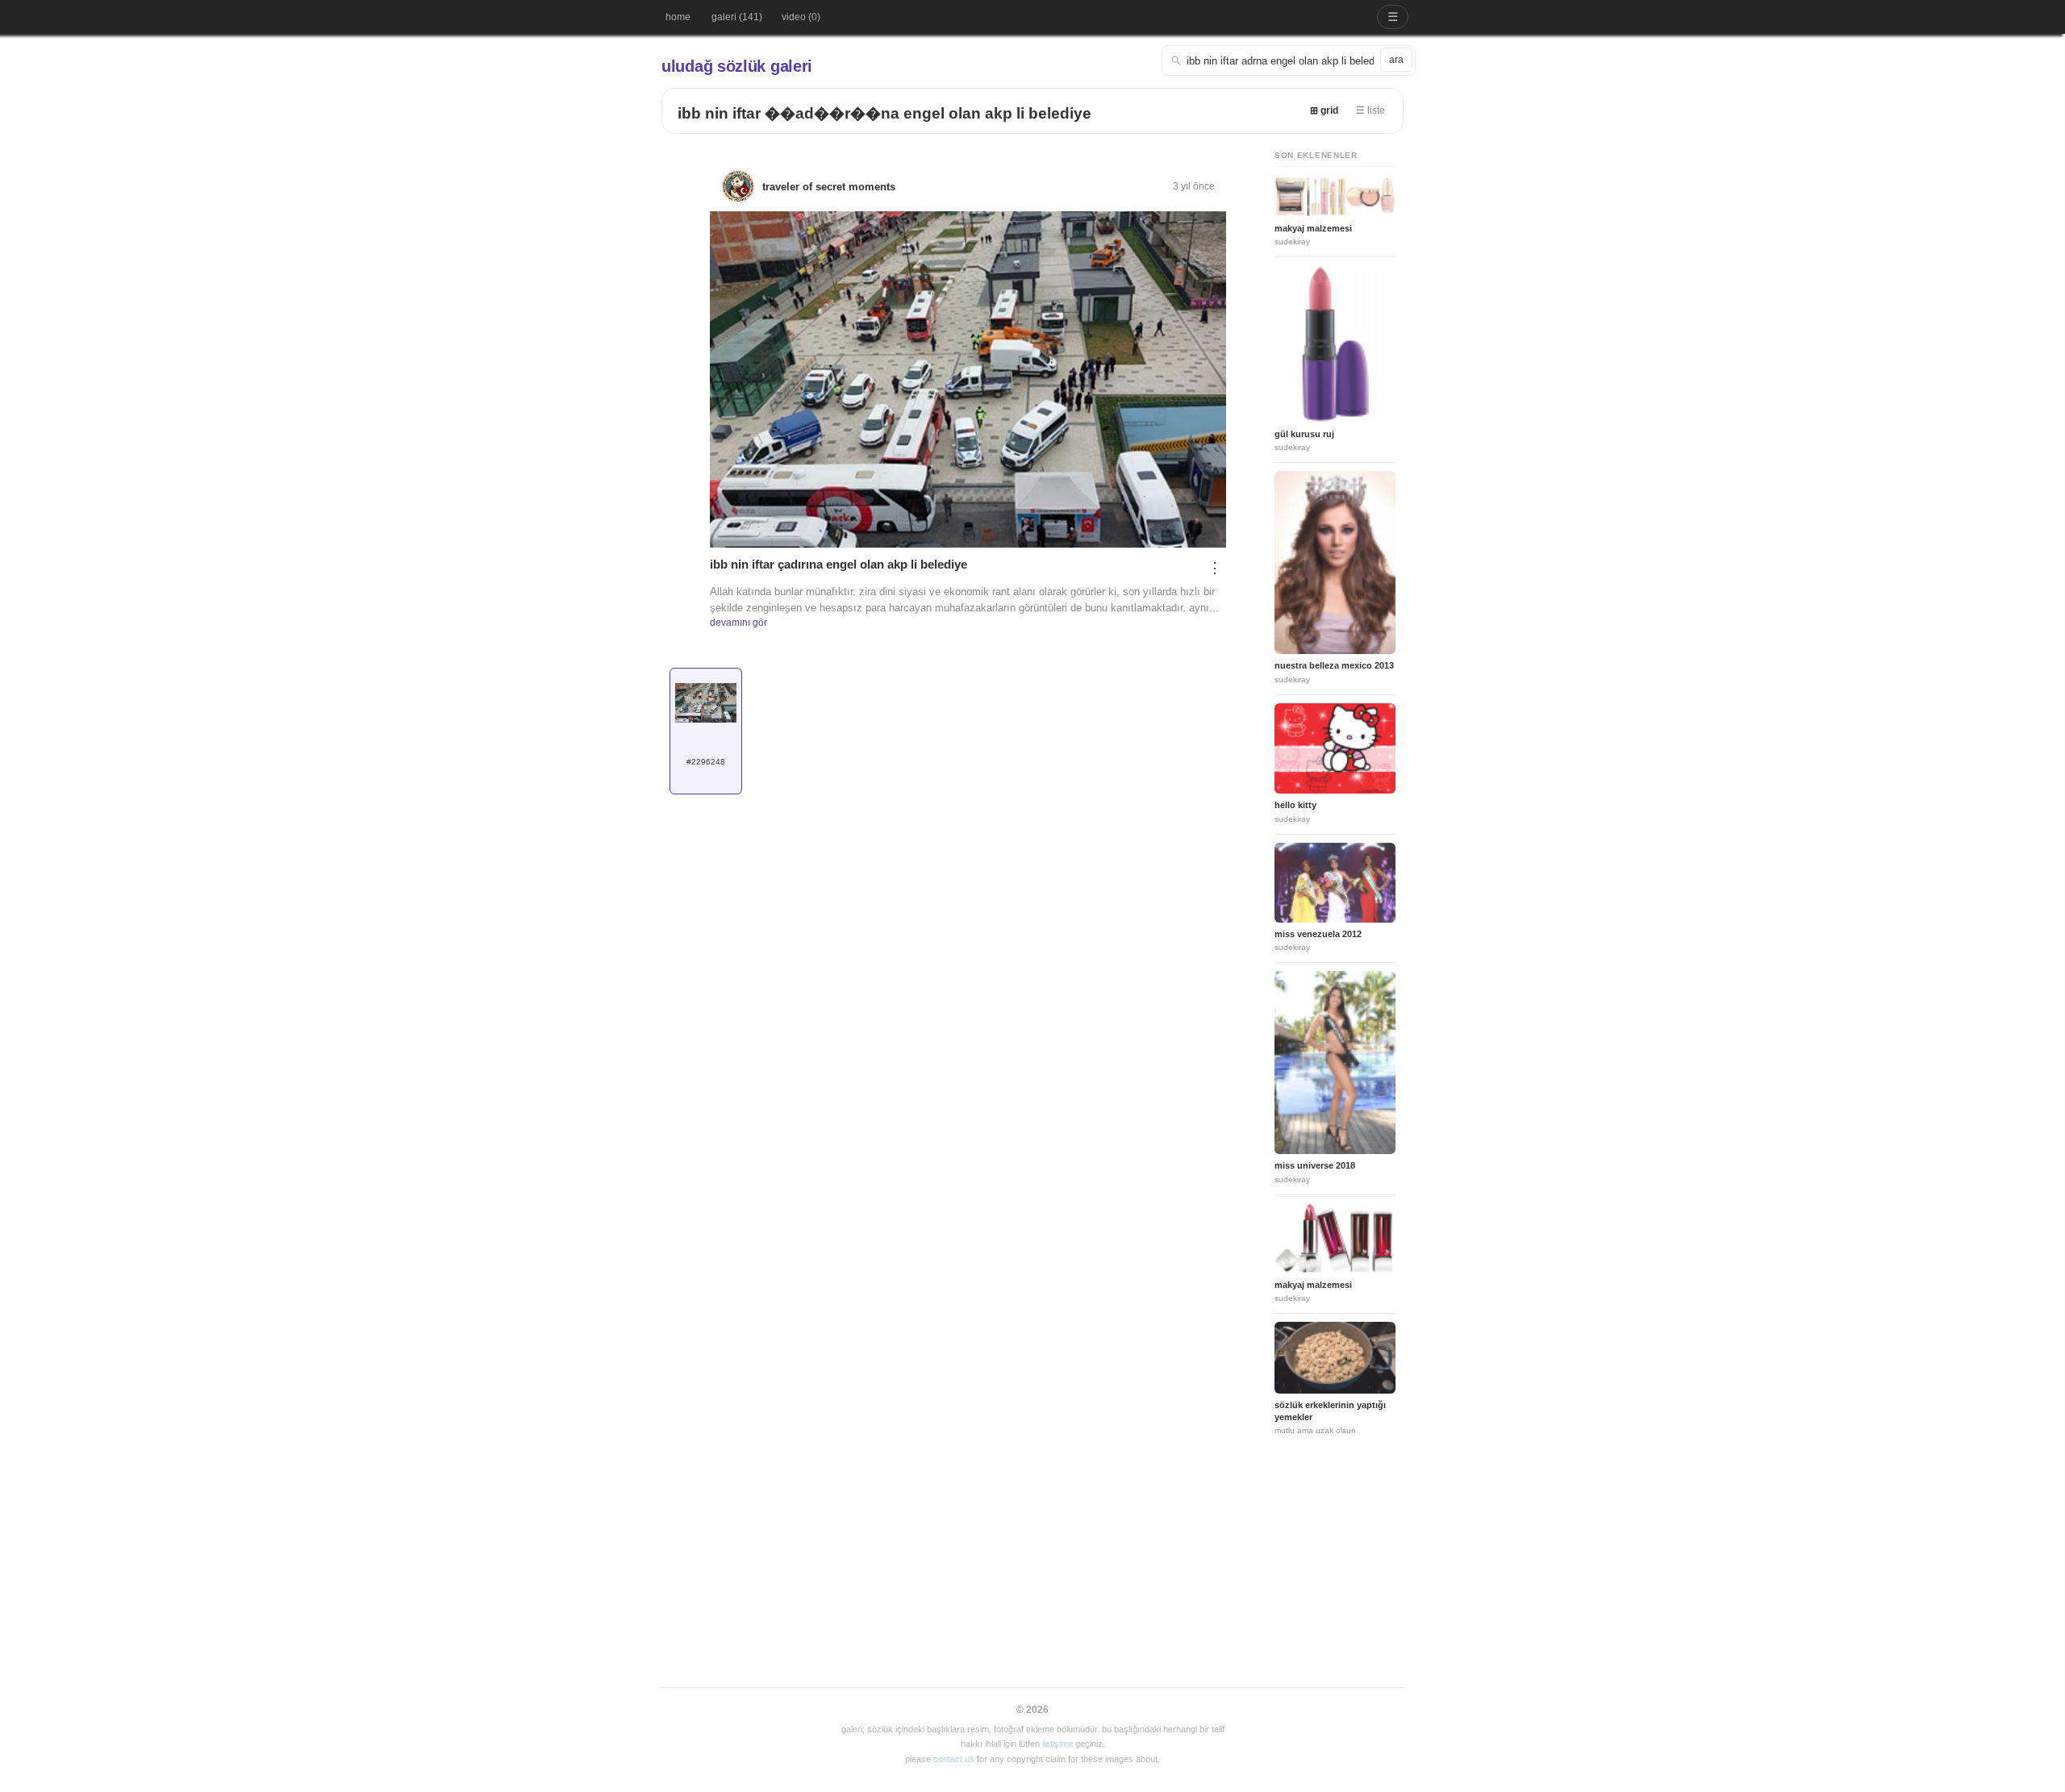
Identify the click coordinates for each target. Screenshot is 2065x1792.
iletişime (1058, 1744)
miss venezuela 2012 (1318, 934)
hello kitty (1295, 805)
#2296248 (706, 762)
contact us (954, 1759)
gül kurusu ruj (1304, 434)
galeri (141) (737, 17)
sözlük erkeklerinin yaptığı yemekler (1330, 1411)
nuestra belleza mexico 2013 (1334, 665)
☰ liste (1370, 110)
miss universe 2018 (1315, 1165)
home (678, 17)
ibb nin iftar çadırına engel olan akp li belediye (839, 564)
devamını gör (738, 623)
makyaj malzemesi (1313, 228)
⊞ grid (1324, 110)
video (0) (801, 17)
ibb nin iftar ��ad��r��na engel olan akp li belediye (884, 113)
